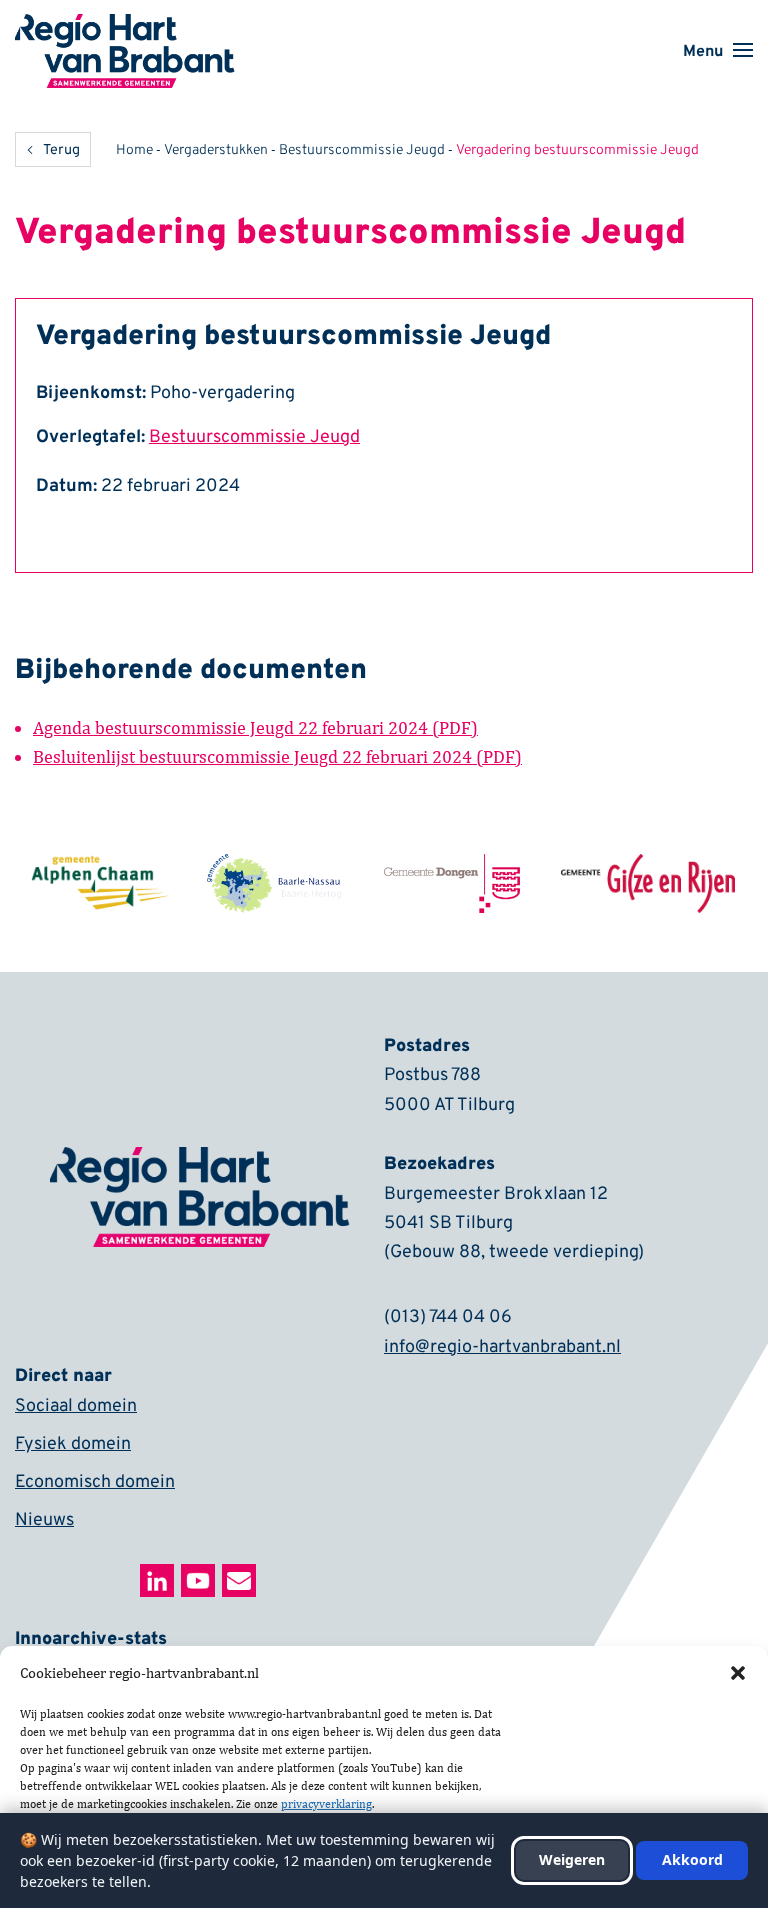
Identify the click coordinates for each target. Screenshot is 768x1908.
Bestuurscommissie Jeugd (362, 150)
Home (134, 150)
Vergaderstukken (216, 150)
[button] (738, 1673)
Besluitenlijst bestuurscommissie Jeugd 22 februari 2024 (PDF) (277, 756)
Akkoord (692, 1859)
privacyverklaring (326, 1804)
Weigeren (572, 1859)
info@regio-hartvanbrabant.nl (502, 1347)
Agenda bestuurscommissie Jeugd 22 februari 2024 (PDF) (255, 727)
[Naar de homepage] (125, 27)
